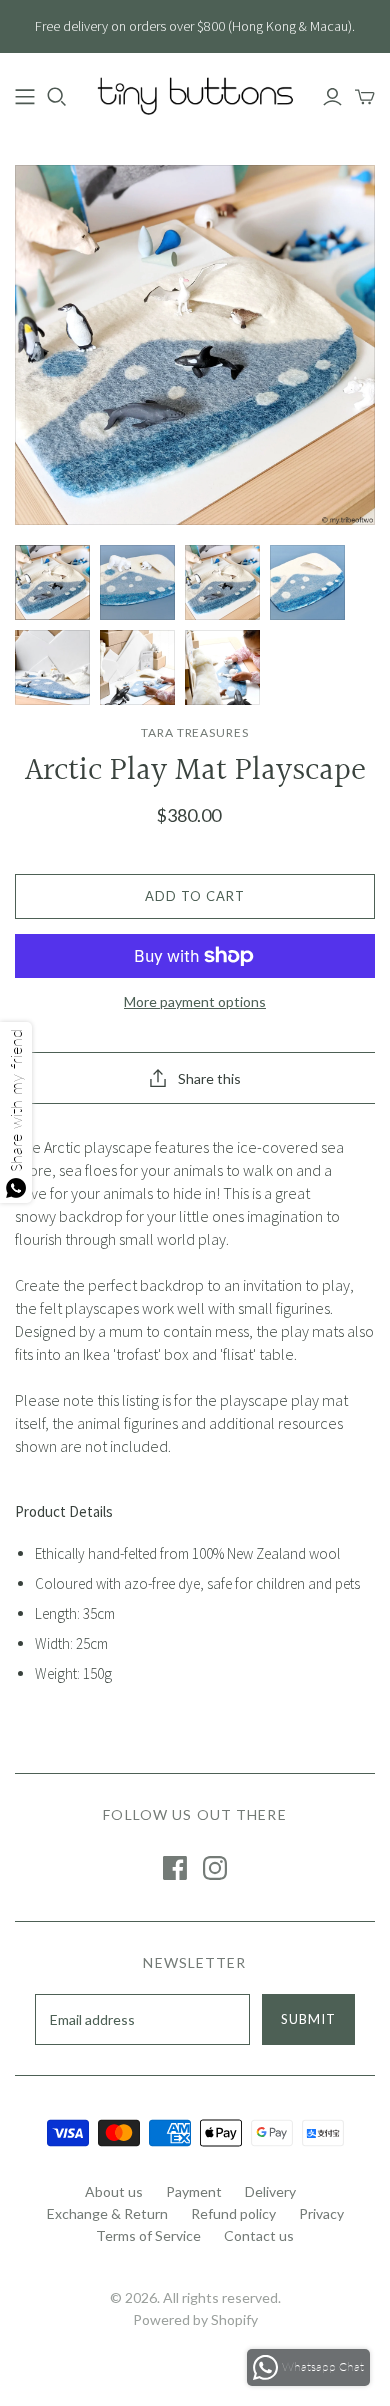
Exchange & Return (107, 2213)
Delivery (270, 2191)
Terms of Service (148, 2235)
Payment (194, 2191)
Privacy (321, 2213)
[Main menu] (25, 97)
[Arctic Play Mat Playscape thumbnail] (52, 582)
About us (114, 2191)
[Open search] (57, 97)
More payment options (195, 1001)
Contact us (259, 2235)
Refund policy (233, 2213)
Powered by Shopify (195, 2319)
